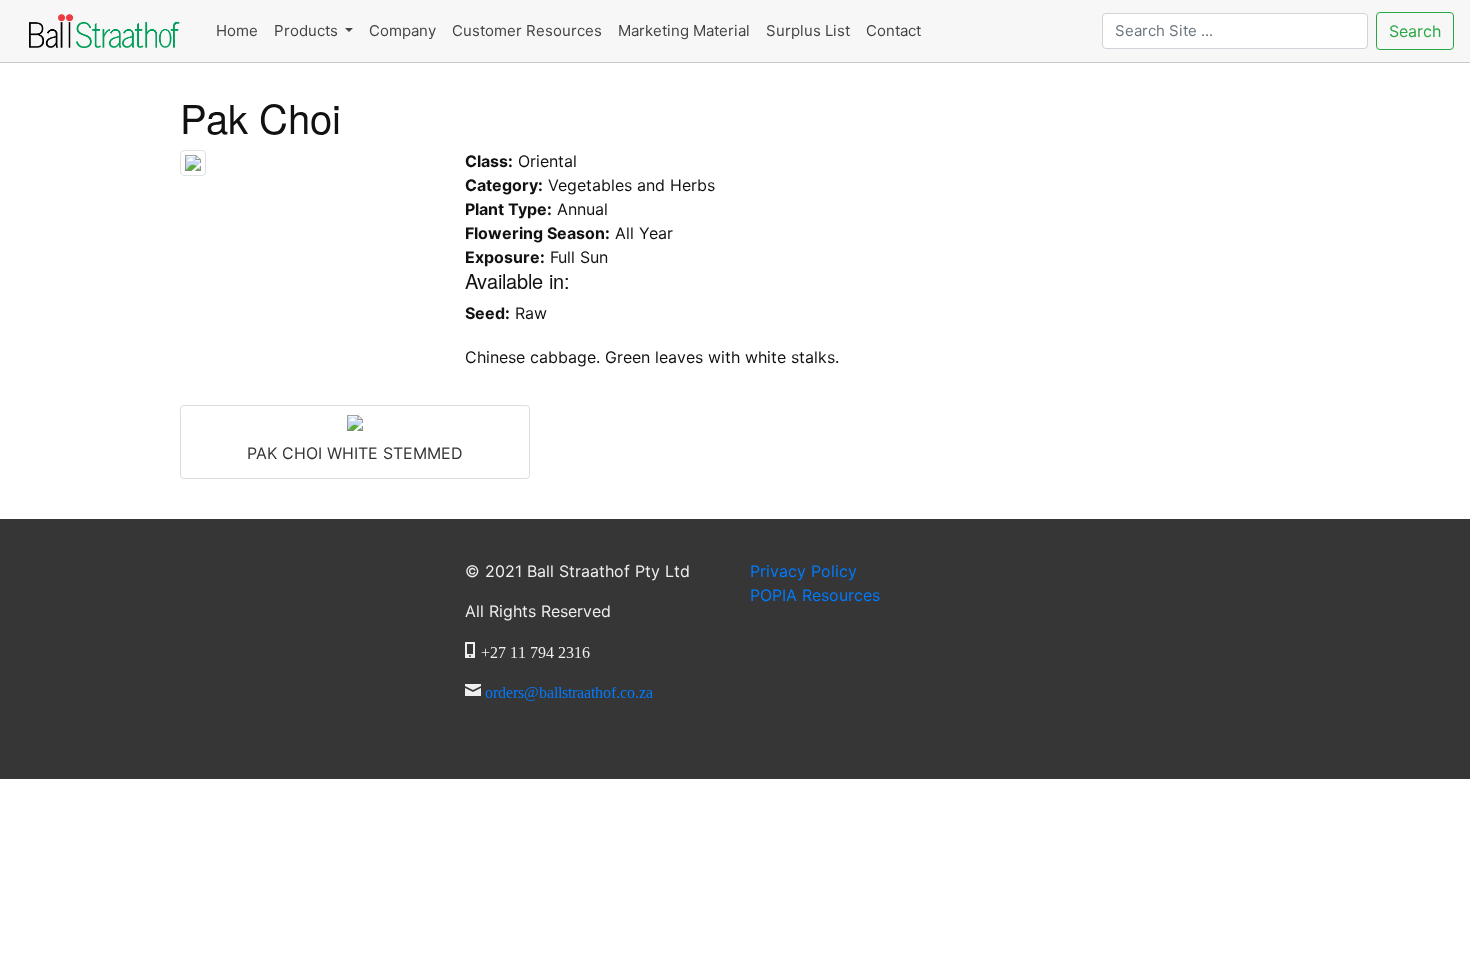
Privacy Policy (803, 571)
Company (402, 30)
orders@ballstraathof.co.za (569, 690)
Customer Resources (527, 30)
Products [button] (308, 30)
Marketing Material (684, 30)
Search (1415, 31)
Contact (893, 30)
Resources (815, 595)
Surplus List (808, 30)
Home (237, 30)
